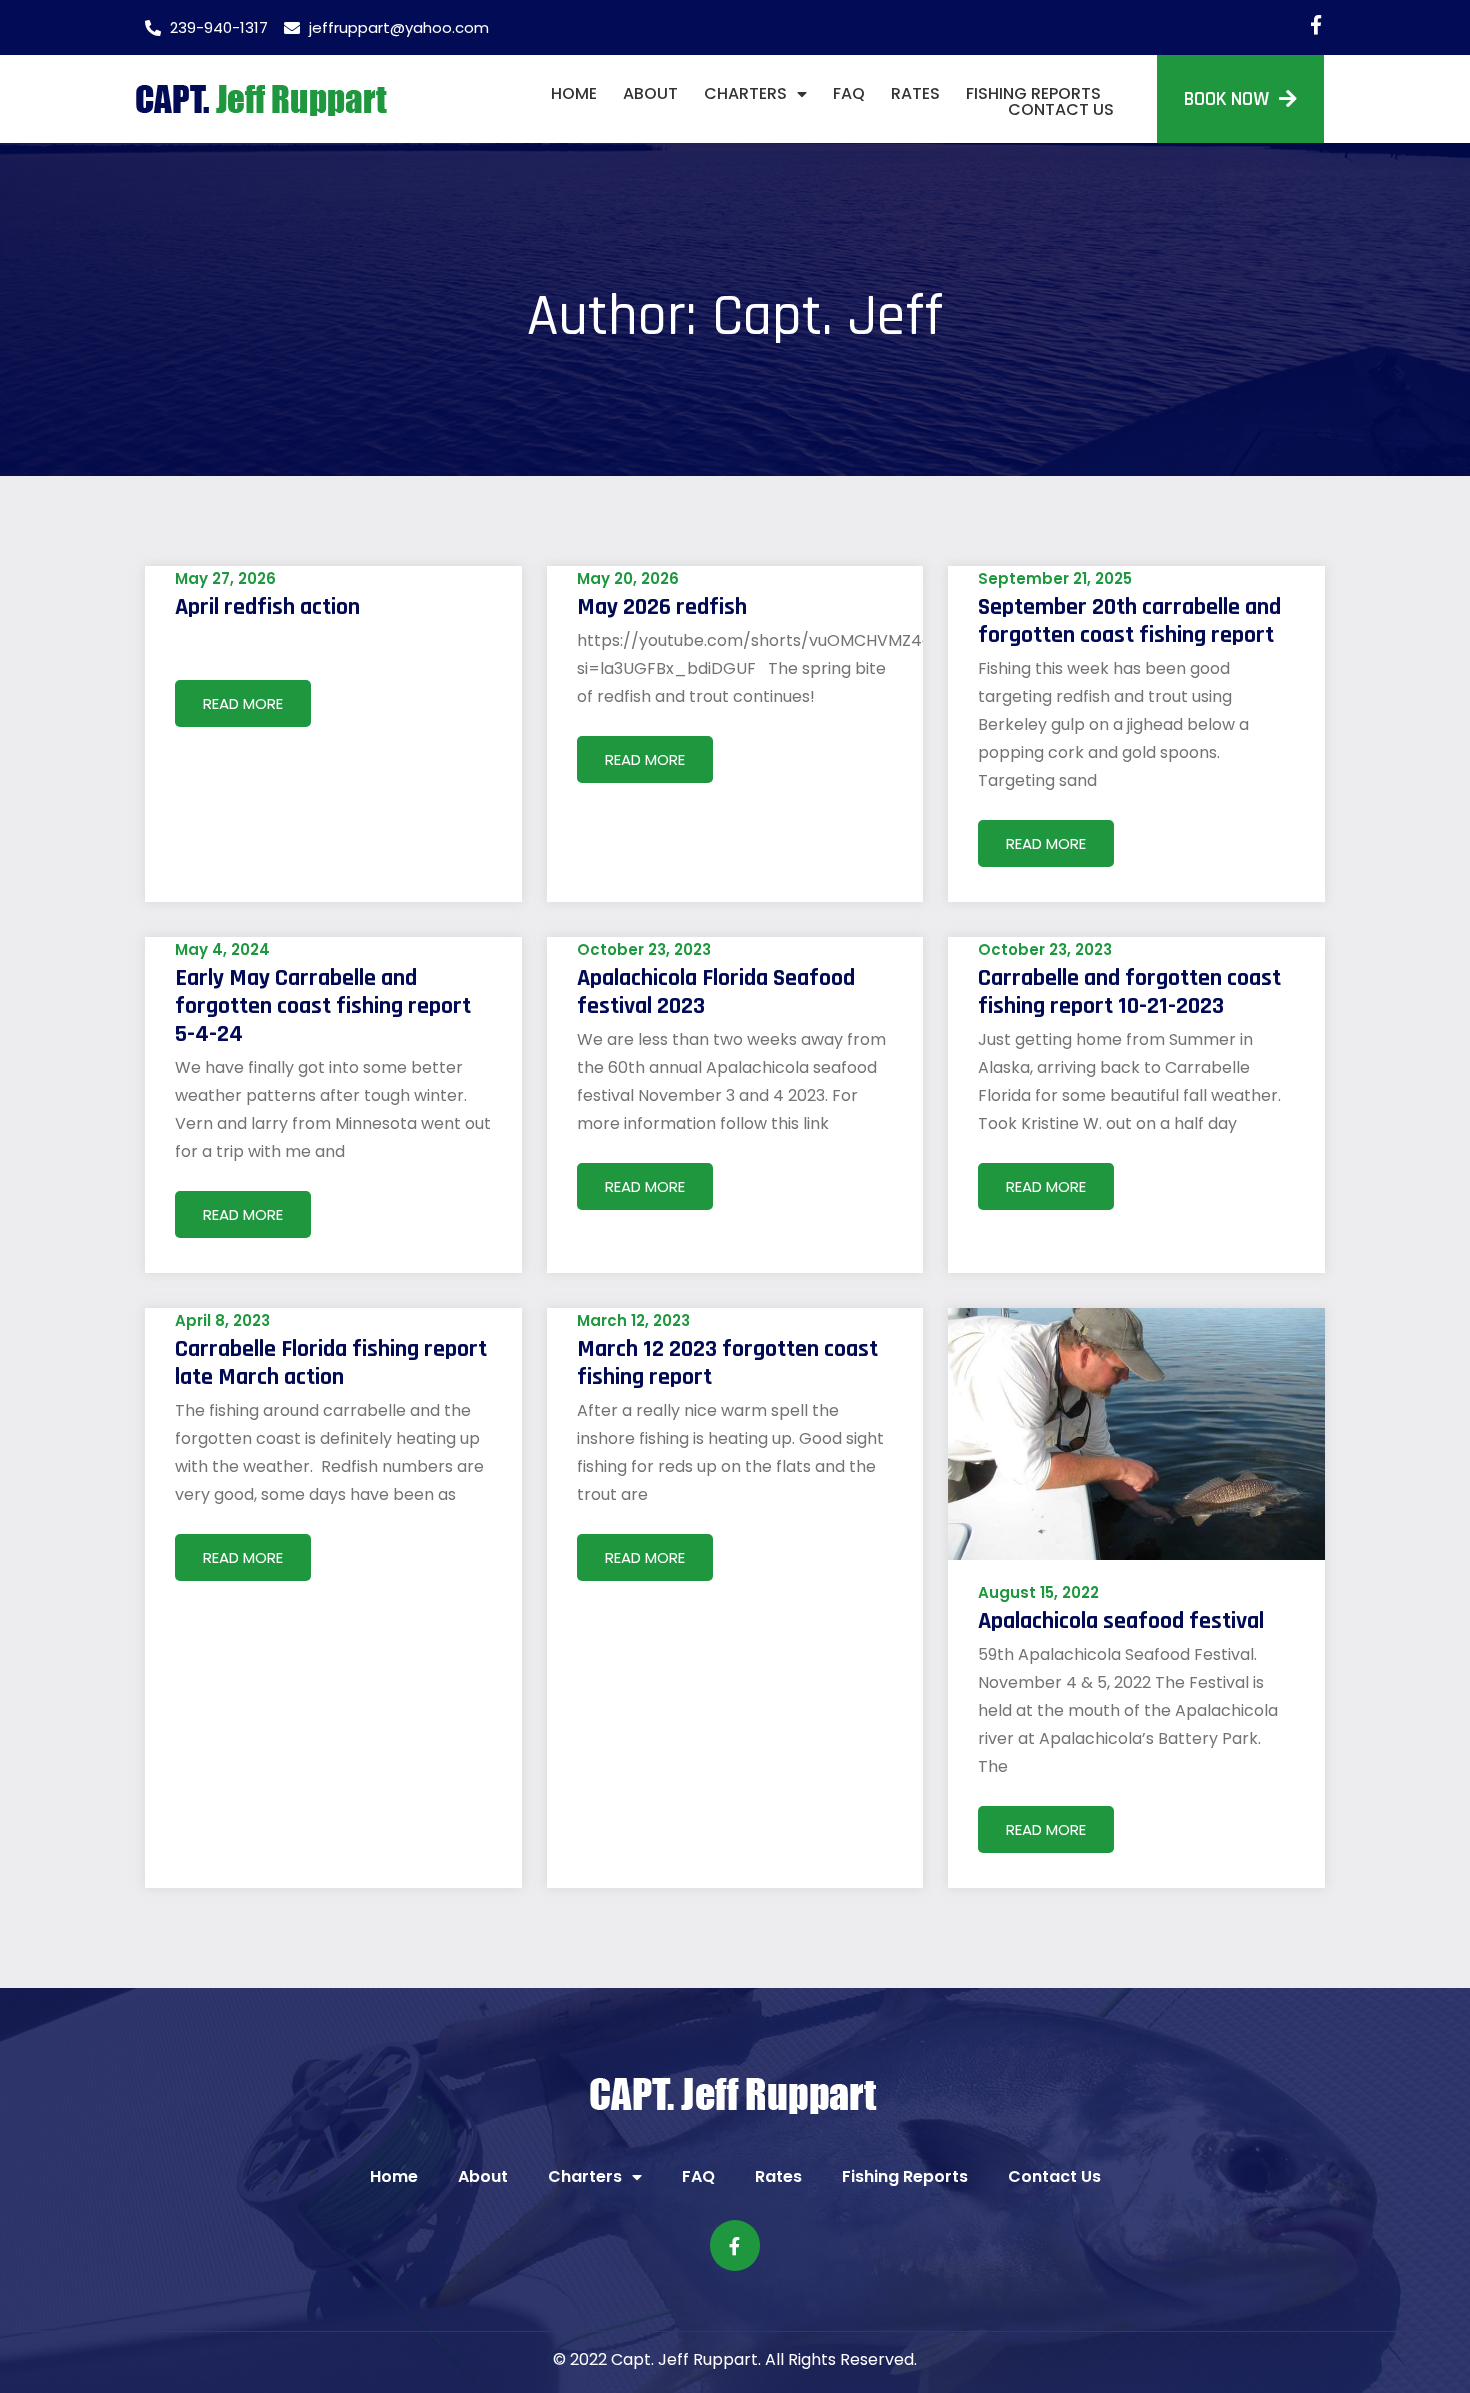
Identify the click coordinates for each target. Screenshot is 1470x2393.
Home (574, 94)
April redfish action (267, 607)
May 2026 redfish (662, 607)
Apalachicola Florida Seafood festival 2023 (716, 992)
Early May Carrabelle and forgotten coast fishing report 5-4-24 (323, 1006)
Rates (915, 94)
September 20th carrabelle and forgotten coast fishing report (1129, 621)
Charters (745, 94)
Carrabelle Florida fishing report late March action (331, 1363)
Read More (243, 703)
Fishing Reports (1033, 94)
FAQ (849, 94)
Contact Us (1061, 110)
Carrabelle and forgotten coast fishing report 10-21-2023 (1129, 992)
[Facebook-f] (1315, 24)
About (650, 94)
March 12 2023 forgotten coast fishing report (727, 1363)
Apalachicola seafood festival (1121, 1621)
